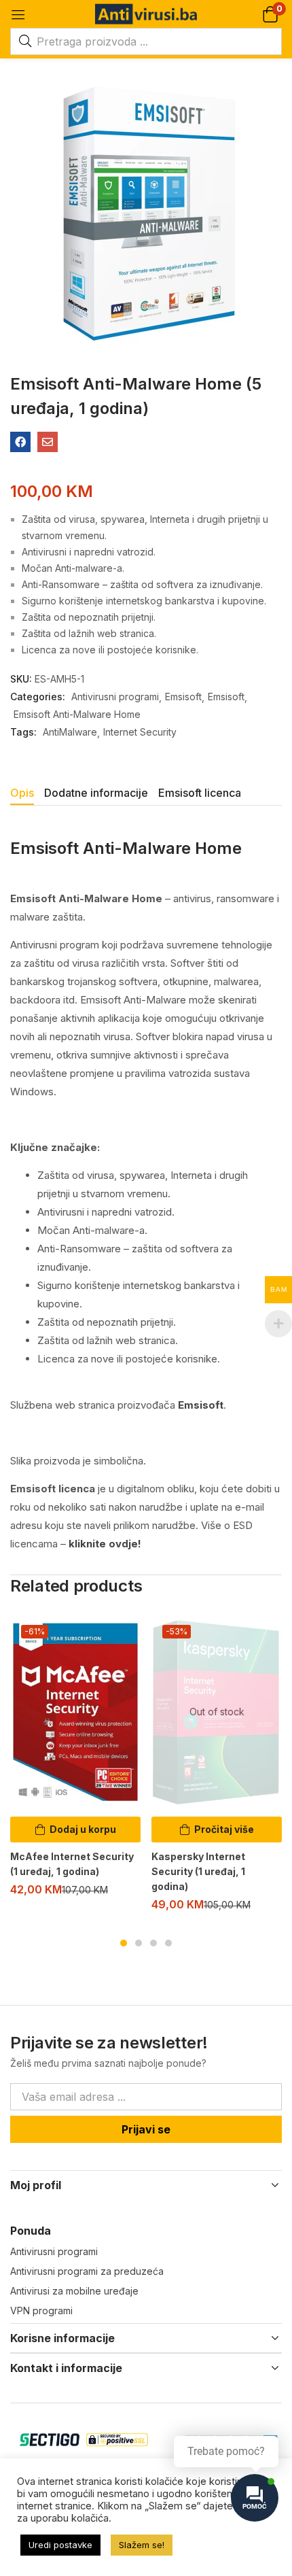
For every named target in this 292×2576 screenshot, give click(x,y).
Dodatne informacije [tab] (96, 793)
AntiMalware (70, 732)
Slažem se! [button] (142, 2545)
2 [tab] (139, 1943)
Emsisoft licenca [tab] (200, 793)
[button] (270, 14)
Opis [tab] (22, 793)
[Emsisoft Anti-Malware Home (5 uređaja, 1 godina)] (20, 442)
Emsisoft (183, 697)
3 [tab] (153, 1943)
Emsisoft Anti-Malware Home (77, 714)
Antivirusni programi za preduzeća (87, 2271)
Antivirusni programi (115, 697)
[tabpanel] (75, 1761)
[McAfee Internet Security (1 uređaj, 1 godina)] (75, 1712)
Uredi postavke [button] (60, 2545)
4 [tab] (168, 1943)
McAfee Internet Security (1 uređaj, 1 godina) (72, 1864)
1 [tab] (124, 1943)
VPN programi (41, 2311)
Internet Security (140, 732)
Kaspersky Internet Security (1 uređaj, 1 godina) (198, 1871)
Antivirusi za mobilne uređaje (74, 2291)
